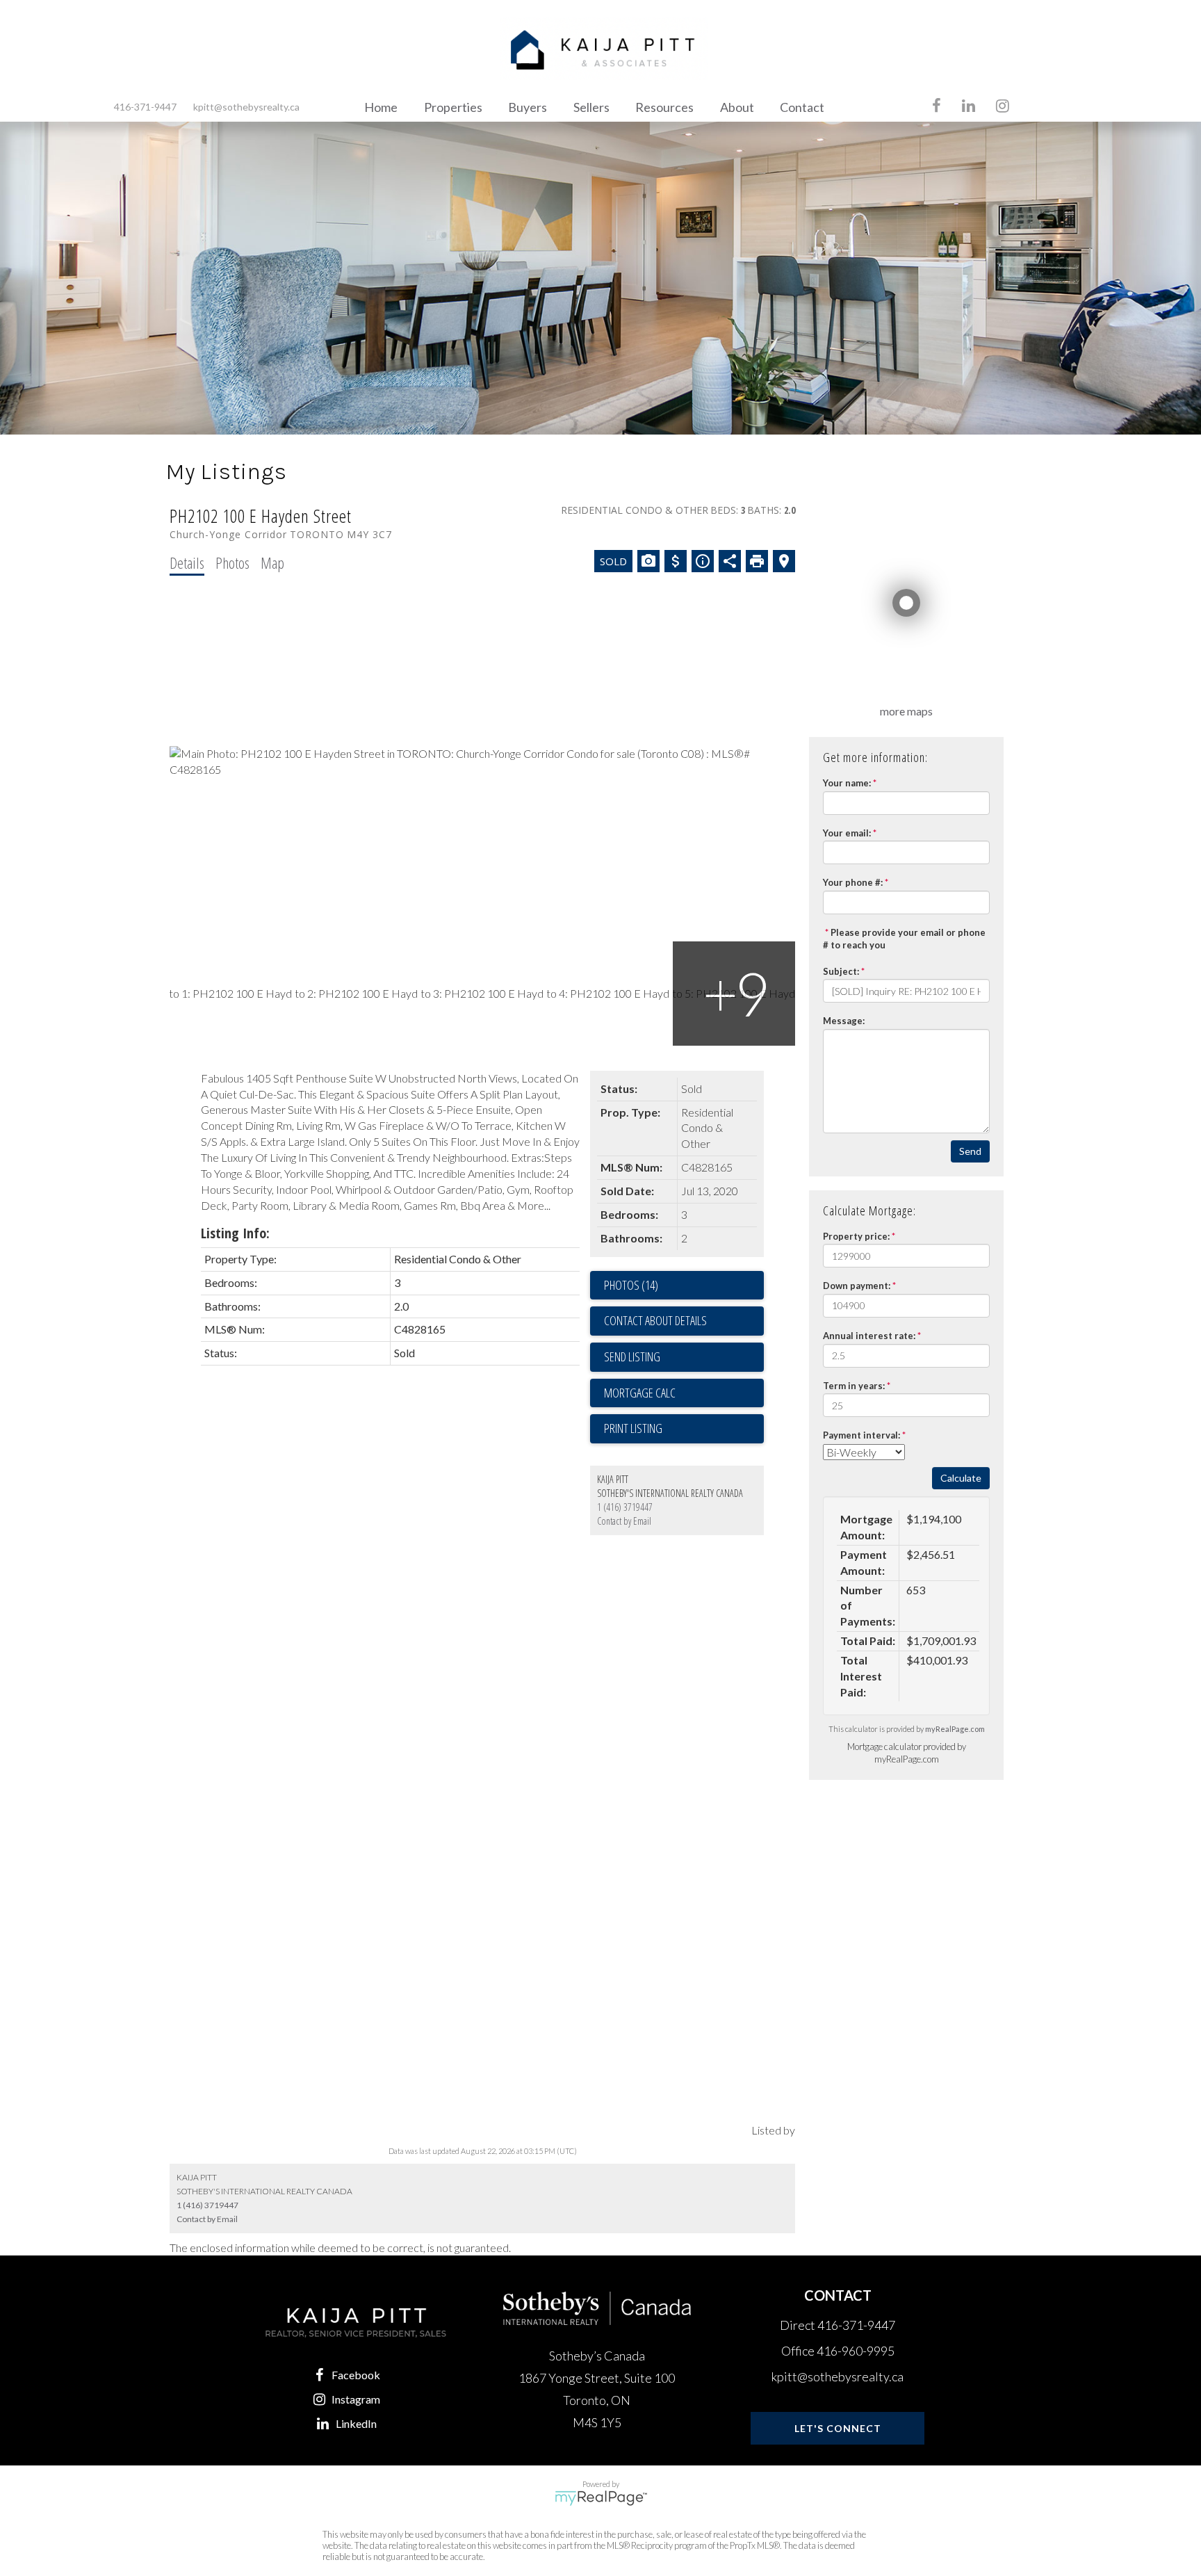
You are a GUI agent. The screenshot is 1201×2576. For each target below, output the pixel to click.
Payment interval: (861, 1435)
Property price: (856, 1236)
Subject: (841, 971)
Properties (453, 107)
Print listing (633, 1428)
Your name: (847, 783)
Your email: (847, 833)
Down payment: (857, 1286)
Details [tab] (187, 562)
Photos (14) (631, 1285)
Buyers (528, 107)
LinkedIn (356, 2423)
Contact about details (655, 1320)
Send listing (632, 1356)
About (737, 107)
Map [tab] (272, 562)
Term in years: (854, 1386)
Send (970, 1151)
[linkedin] (969, 107)
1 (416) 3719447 (625, 1507)
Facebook (356, 2375)
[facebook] (937, 107)
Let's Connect (838, 2428)
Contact (802, 107)
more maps (906, 711)
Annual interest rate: (869, 1336)
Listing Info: (235, 1233)
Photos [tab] (232, 562)
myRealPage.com (955, 1729)
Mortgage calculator (684, 1393)
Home (381, 107)
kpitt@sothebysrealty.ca (246, 107)
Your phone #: (853, 882)
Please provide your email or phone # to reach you (904, 939)
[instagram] (1003, 107)
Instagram (356, 2399)
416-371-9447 (145, 107)
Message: (844, 1021)
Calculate (961, 1478)
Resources (664, 107)
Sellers (591, 107)
